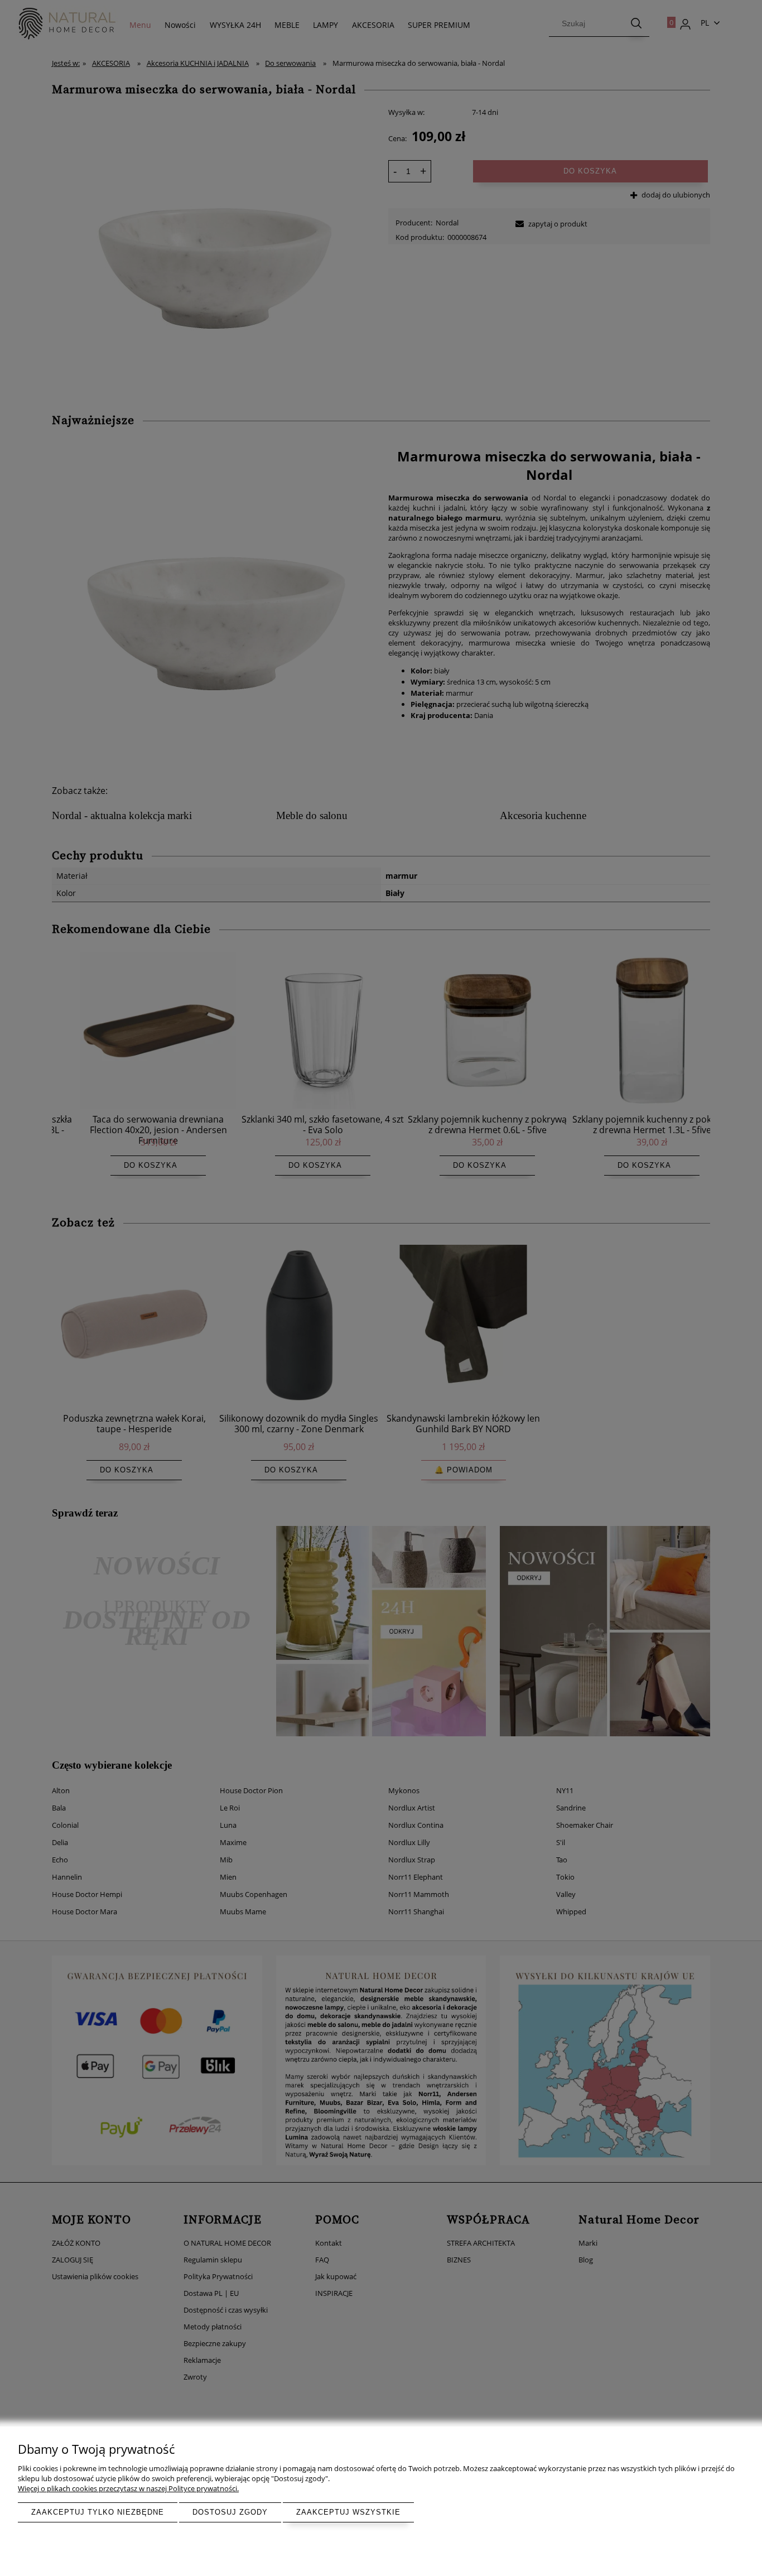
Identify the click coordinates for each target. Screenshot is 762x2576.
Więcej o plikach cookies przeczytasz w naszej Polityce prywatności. (128, 2488)
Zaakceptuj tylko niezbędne (98, 2512)
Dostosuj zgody (230, 2512)
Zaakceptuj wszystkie (348, 2512)
